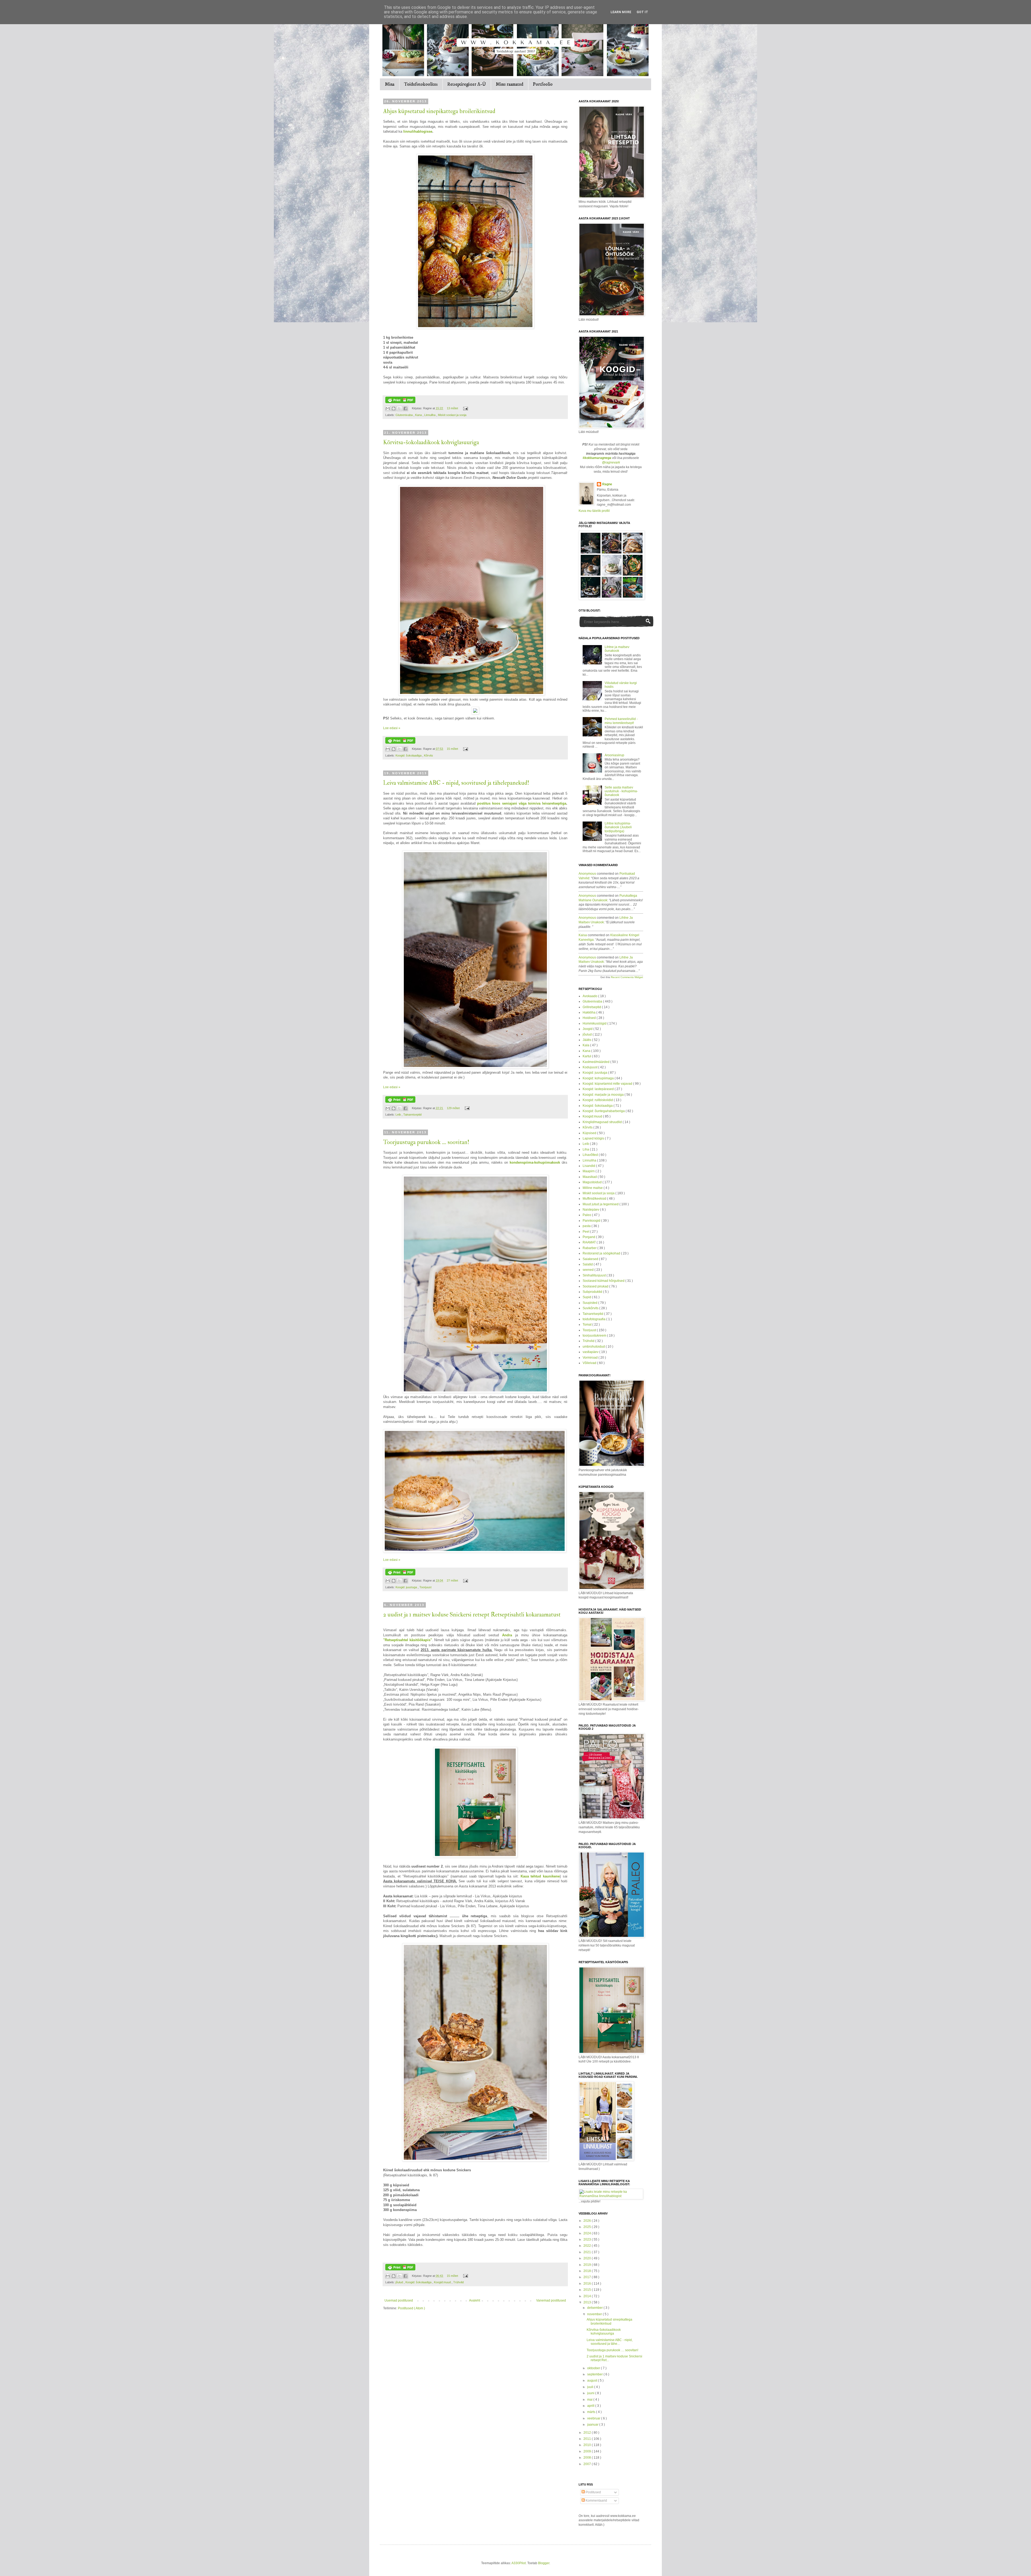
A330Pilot (519, 2563)
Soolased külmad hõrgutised (604, 1281)
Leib (399, 1115)
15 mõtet (453, 749)
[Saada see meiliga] (388, 408)
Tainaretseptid (412, 1115)
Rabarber (590, 1248)
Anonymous (587, 874)
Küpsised (590, 1133)
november (595, 2314)
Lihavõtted (591, 1155)
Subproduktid (593, 1292)
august (593, 2380)
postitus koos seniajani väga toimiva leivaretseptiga (522, 803)
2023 (588, 2239)
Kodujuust (590, 1067)
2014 (588, 2296)
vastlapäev (591, 1352)
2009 (588, 2451)
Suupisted (590, 1303)
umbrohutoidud (594, 1347)
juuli (591, 2387)
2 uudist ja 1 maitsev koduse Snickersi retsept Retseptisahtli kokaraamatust (472, 1615)
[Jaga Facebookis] (405, 408)
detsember (595, 2308)
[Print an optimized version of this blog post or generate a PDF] (400, 402)
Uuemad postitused (399, 2300)
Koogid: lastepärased (599, 1089)
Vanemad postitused (551, 2300)
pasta (587, 1226)
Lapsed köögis (594, 1138)
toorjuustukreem (595, 1336)
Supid (587, 1297)
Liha (586, 1149)
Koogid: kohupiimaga (599, 1078)
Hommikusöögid (595, 1023)
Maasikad (590, 1177)
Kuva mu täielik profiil (594, 511)
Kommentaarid (596, 2501)
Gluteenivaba (404, 415)
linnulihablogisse (418, 131)
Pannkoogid (592, 1221)
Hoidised (590, 1018)
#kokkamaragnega (597, 458)
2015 (588, 2290)
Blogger (544, 2563)
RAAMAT (590, 1242)
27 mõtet (453, 1580)
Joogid (588, 1029)
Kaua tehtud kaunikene (540, 1876)
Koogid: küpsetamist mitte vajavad (608, 1084)
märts (592, 2412)
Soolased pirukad (596, 1286)
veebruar (594, 2418)
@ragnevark (611, 462)
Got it (642, 12)
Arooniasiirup (614, 755)
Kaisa (583, 935)
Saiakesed (591, 1259)
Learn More (621, 12)
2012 (588, 2433)
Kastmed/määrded (596, 1062)
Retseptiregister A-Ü (467, 84)
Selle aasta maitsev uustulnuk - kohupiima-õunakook (621, 791)
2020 (588, 2258)
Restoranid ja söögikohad (602, 1253)
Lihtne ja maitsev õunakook (617, 649)
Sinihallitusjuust (595, 1275)
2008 (588, 2458)
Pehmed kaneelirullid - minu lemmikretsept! (621, 721)
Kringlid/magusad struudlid (603, 1122)
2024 (588, 2233)
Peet (586, 1232)
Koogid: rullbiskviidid (598, 1100)
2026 (588, 2221)
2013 (588, 2302)
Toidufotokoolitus (421, 84)
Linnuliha (430, 415)
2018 (588, 2271)
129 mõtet (454, 1108)
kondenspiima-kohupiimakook (535, 1162)
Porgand (589, 1237)
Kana (419, 415)
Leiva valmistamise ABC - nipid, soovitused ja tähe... (610, 2342)
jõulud (400, 2282)
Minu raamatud (509, 84)
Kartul (587, 1056)
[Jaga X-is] (400, 408)
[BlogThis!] (394, 408)
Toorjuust (425, 1587)
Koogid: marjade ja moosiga (604, 1095)
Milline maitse (593, 1188)
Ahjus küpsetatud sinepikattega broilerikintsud (439, 111)
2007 (588, 2464)
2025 (588, 2227)
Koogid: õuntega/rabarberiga (604, 1111)
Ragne (607, 484)
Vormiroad (591, 1358)
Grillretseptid (592, 1007)
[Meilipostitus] (465, 408)
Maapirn (589, 1171)
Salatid (588, 1264)
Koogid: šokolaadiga (409, 755)
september (595, 2374)
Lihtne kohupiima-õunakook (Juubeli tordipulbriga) (618, 827)
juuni (591, 2393)
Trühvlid (458, 2282)
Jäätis (587, 1040)
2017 (588, 2277)
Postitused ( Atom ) (411, 2308)
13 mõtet (453, 408)
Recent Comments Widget (627, 977)
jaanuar (593, 2425)
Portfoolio (543, 84)
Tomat (587, 1325)
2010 (588, 2445)
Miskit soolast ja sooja (452, 415)
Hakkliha (589, 1012)
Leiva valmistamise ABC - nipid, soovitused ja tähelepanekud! (456, 783)
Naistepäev (591, 1210)
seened (589, 1270)
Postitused (593, 2492)
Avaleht (475, 2300)
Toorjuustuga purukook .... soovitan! (426, 1142)
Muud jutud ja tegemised (601, 1204)
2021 (588, 2252)
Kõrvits (429, 755)
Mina (390, 84)
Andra (507, 1635)
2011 (588, 2439)
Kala (586, 1045)
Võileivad (590, 1363)
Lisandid (589, 1166)
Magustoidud (593, 1182)
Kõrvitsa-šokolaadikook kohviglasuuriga (431, 442)
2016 (588, 2284)
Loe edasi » (392, 728)
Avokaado (590, 996)
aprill (591, 2406)
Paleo (587, 1215)
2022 (588, 2246)
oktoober (594, 2368)
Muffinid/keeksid (595, 1199)
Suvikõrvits (591, 1308)
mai (590, 2400)
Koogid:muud (443, 2282)
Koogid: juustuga (407, 1587)
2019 (588, 2265)
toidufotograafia (594, 1319)
